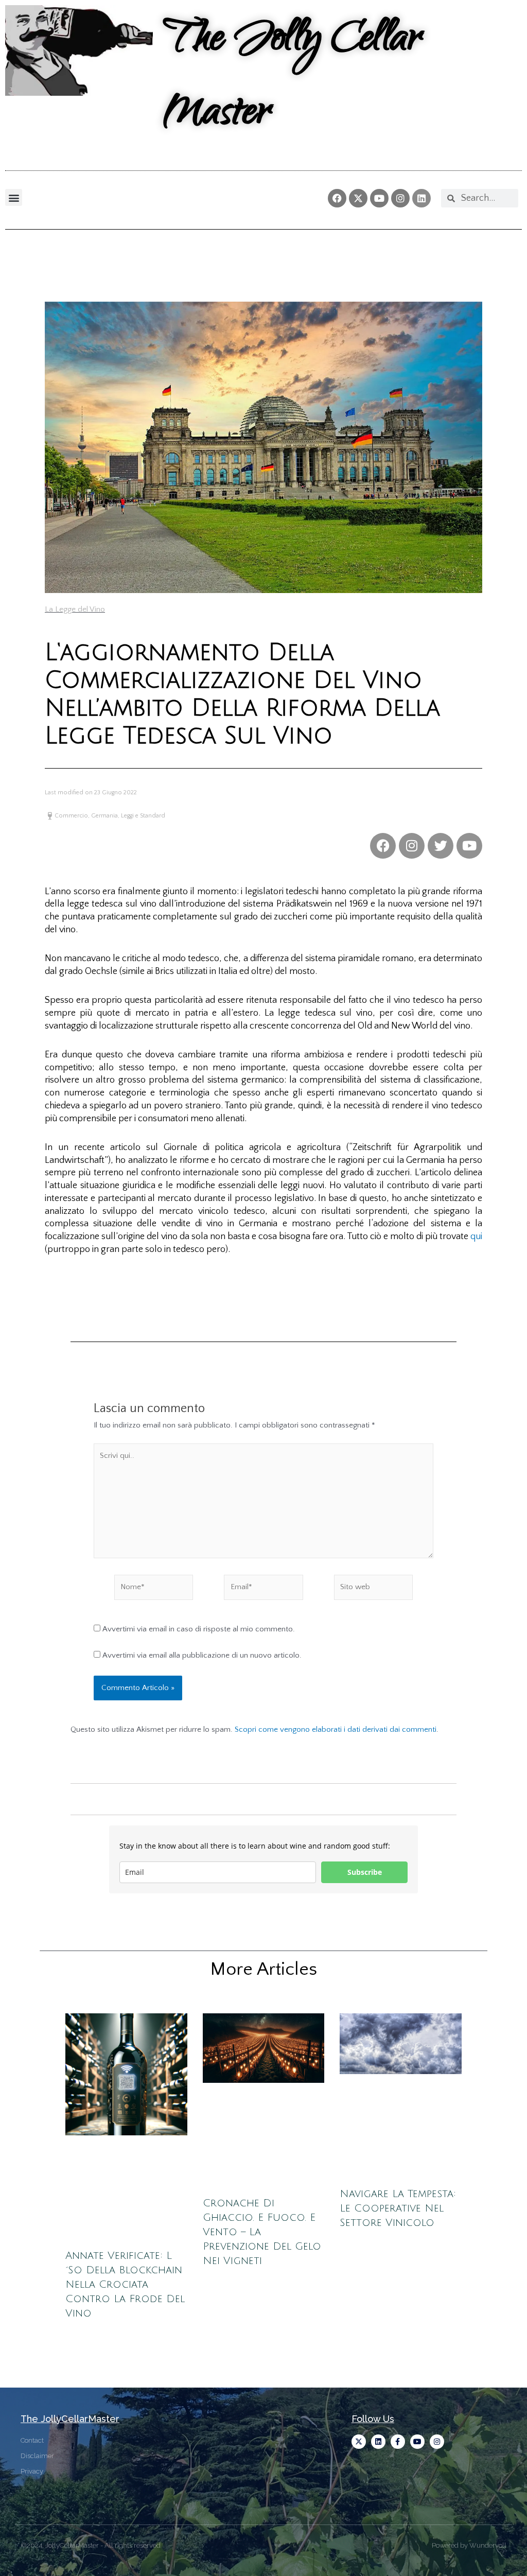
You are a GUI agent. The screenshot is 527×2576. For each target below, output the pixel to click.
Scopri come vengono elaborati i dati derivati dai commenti (336, 1729)
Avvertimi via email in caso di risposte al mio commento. (199, 1629)
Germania (104, 816)
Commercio (71, 816)
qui (476, 1237)
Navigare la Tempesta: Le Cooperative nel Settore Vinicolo (398, 2208)
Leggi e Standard (143, 816)
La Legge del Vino (75, 609)
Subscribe (365, 1872)
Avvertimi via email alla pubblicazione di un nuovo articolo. (202, 1655)
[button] (14, 197)
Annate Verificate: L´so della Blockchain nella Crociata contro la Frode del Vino (125, 2285)
